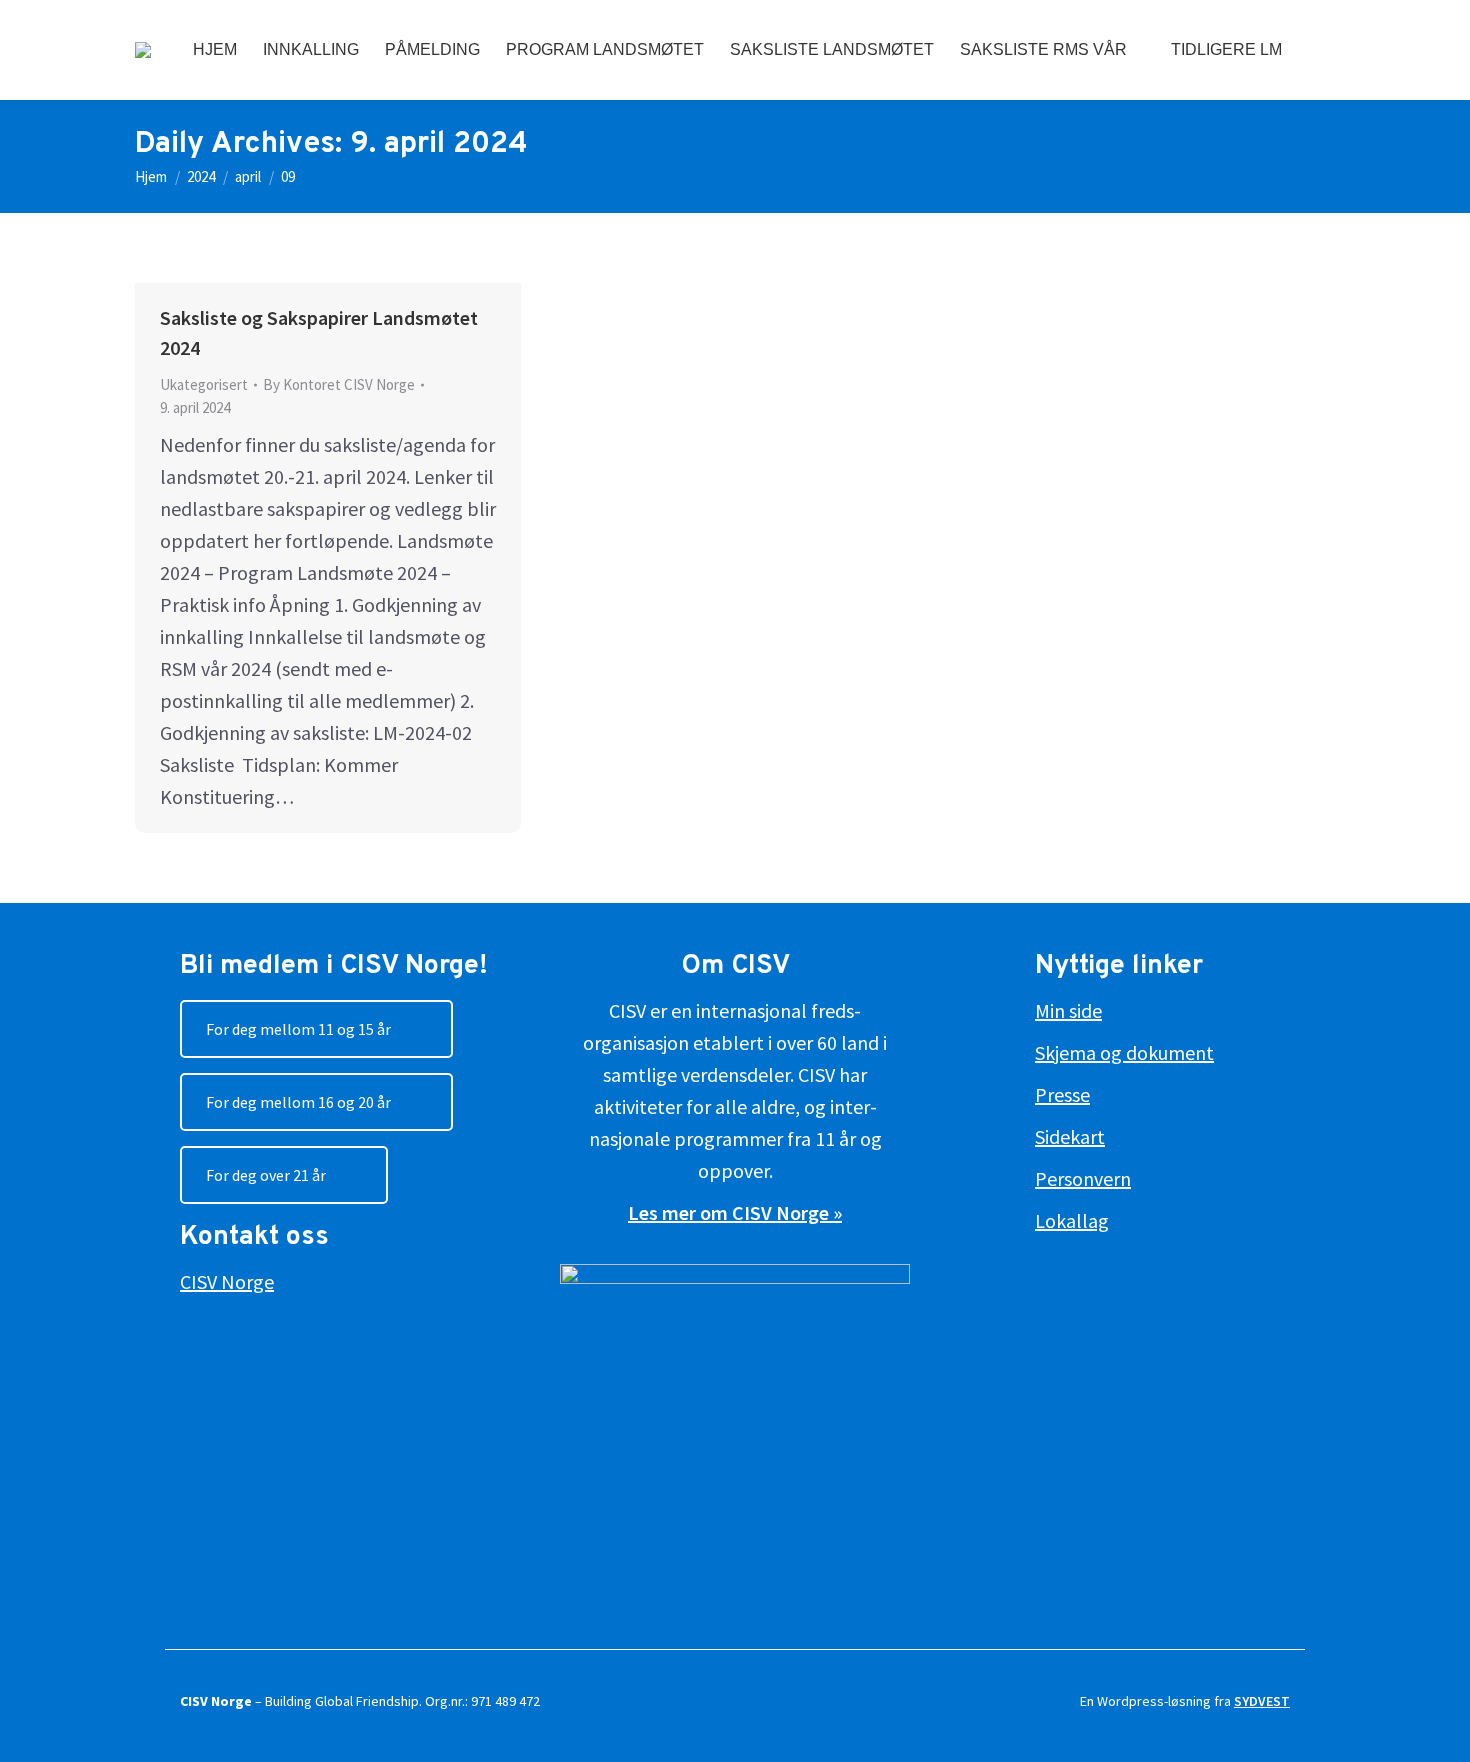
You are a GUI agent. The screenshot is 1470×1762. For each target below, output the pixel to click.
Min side (1068, 1010)
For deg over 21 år (266, 1175)
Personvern (1083, 1178)
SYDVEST (1262, 1701)
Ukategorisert (204, 384)
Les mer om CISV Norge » (735, 1212)
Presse (1062, 1094)
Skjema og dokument (1124, 1052)
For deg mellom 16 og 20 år (298, 1102)
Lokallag (1072, 1220)
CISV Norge (227, 1281)
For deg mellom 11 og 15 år (298, 1029)
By (339, 384)
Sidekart (1070, 1136)
